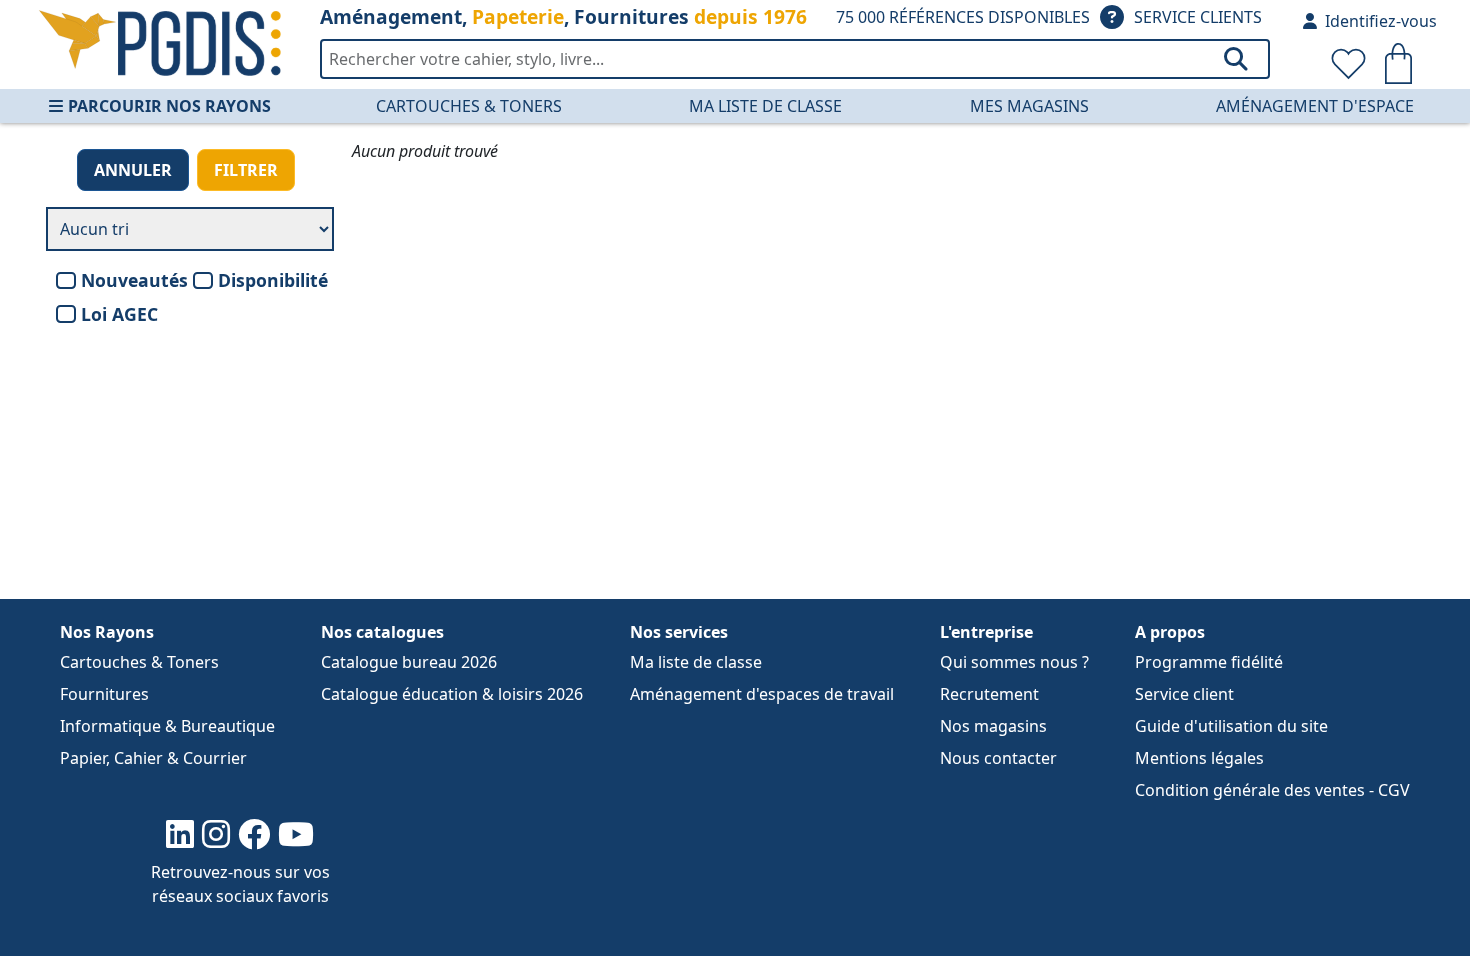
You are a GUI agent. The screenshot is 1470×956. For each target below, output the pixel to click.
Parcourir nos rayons (169, 106)
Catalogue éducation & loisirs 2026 (452, 694)
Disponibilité (273, 280)
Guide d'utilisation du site (1231, 726)
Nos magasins (993, 726)
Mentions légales (1199, 758)
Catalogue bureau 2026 (409, 662)
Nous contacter (998, 758)
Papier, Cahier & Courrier (153, 758)
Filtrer (246, 170)
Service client (1184, 694)
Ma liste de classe (765, 106)
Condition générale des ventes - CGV (1272, 790)
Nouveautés (134, 280)
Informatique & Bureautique (167, 726)
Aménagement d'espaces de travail (762, 694)
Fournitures (104, 694)
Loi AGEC (119, 314)
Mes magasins (1029, 106)
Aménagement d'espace (1315, 106)
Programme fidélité (1209, 662)
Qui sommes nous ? (1014, 662)
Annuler (133, 170)
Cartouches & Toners (469, 106)
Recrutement (989, 694)
